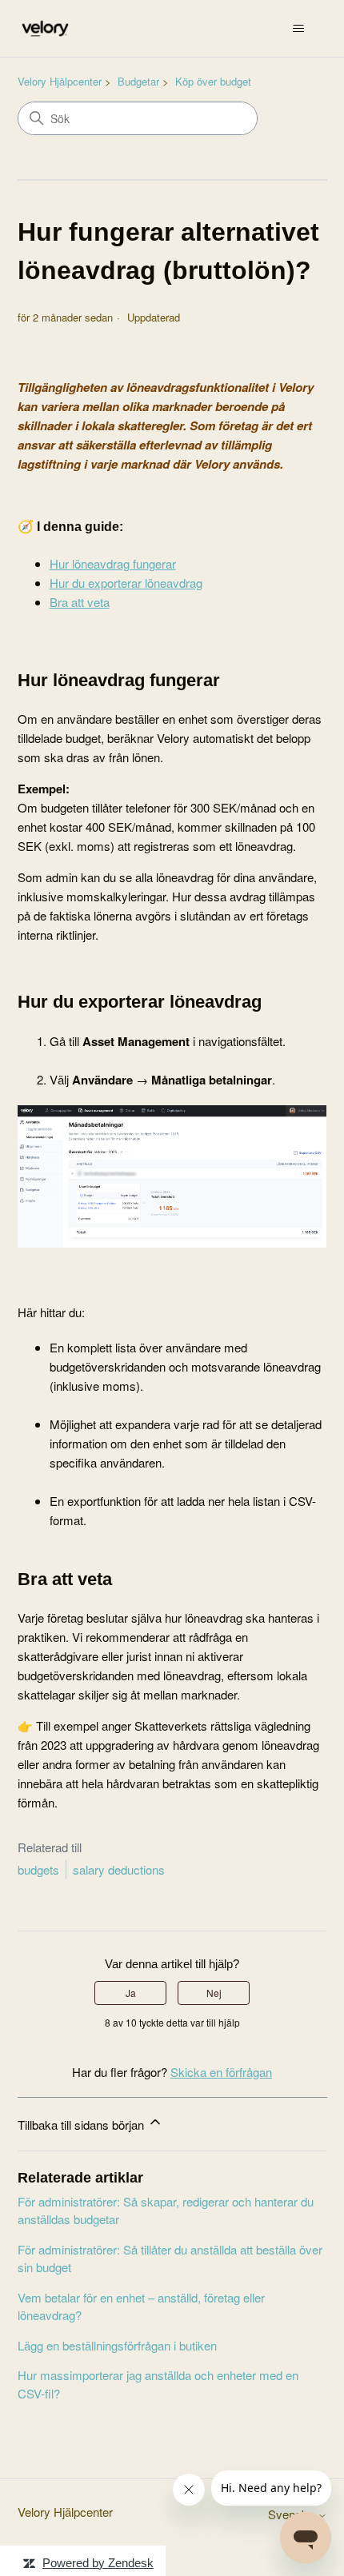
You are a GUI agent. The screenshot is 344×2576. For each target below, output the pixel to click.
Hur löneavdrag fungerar (113, 563)
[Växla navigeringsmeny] (299, 29)
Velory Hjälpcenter (60, 81)
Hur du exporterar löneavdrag (126, 583)
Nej (214, 1993)
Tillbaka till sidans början (82, 2125)
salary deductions (119, 1869)
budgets (38, 1869)
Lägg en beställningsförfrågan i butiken (117, 2345)
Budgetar (138, 81)
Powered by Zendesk (98, 2563)
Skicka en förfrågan (221, 2072)
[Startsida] (45, 28)
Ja (131, 1993)
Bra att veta (80, 602)
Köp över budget (213, 81)
